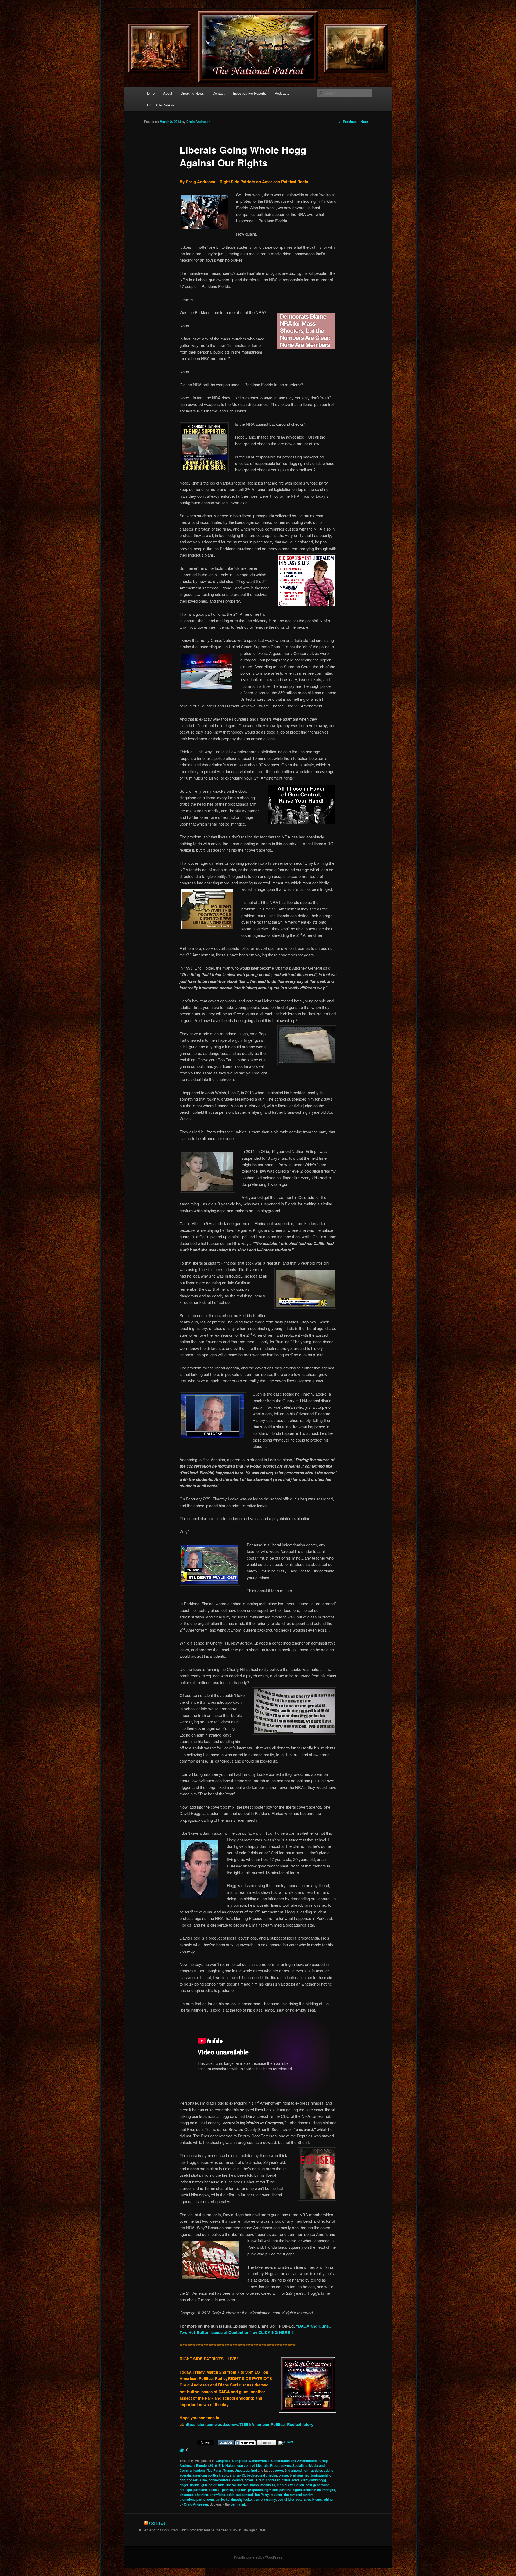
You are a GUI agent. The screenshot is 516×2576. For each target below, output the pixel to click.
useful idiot (286, 2499)
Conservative (259, 2461)
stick (231, 2495)
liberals (243, 2485)
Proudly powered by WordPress (258, 2557)
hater (213, 2485)
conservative (197, 2480)
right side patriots (278, 2490)
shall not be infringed (319, 2490)
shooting (201, 2495)
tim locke (223, 2499)
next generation (318, 2485)
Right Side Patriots (160, 105)
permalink (238, 2504)
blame (283, 2475)
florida (195, 2485)
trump (258, 2499)
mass (255, 2485)
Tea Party (214, 2470)
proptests (255, 2490)
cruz (304, 2480)
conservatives (220, 2480)
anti (233, 2475)
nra (182, 2490)
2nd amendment (297, 2470)
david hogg (318, 2480)
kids (221, 2485)
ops (189, 2490)
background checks (262, 2475)
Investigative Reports (250, 93)
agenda (185, 2475)
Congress (223, 2461)
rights (297, 2490)
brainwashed (300, 2475)
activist (317, 2470)
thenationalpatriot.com (197, 2499)
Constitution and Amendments (294, 2461)
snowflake (217, 2495)
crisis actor (291, 2480)
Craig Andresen (198, 122)
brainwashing (321, 2475)
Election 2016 (207, 2465)
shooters (186, 2495)
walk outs (315, 2499)
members (268, 2485)
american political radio (210, 2475)
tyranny (270, 2499)
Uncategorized (246, 2470)
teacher (277, 2495)
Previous (348, 122)
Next (366, 122)
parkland (200, 2490)
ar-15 (241, 2475)
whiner (329, 2499)
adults (329, 2470)
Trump (228, 2470)
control (238, 2480)
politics (227, 2490)
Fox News (157, 2524)
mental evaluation (290, 2485)
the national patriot (298, 2495)
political (214, 2490)
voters (301, 2499)
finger (184, 2485)
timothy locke (241, 2499)
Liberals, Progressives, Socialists (282, 2465)
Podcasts (282, 93)
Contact (219, 93)
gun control (246, 2465)
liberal (231, 2485)
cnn (182, 2480)
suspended (244, 2495)
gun (204, 2485)
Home (150, 93)
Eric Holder (227, 2465)
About (168, 93)
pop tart (241, 2490)
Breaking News (192, 93)
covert (250, 2480)
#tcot (279, 2470)
